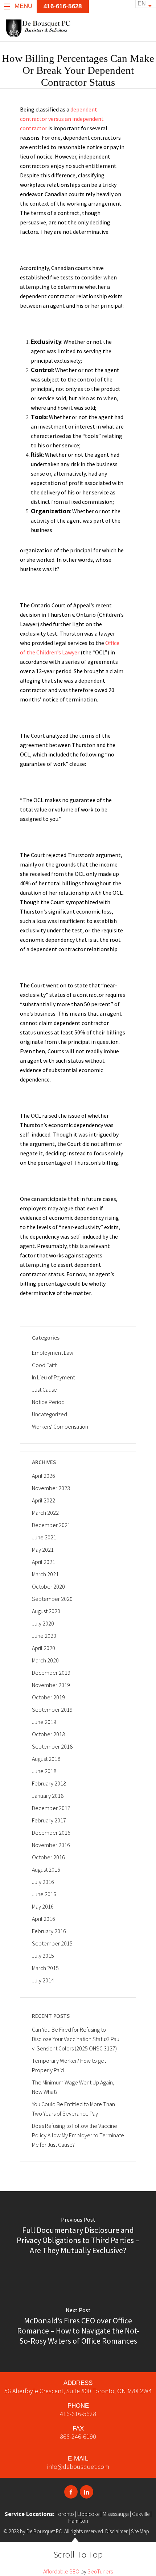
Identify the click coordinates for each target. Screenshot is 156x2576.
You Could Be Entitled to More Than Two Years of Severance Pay (73, 2109)
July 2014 (43, 1980)
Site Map (140, 2531)
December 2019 (51, 1673)
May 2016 (43, 1906)
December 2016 (51, 1833)
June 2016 (44, 1894)
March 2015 (45, 1968)
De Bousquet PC (44, 2531)
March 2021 (45, 1574)
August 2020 (46, 1611)
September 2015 (52, 1943)
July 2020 (43, 1623)
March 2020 (45, 1660)
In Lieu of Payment (53, 1377)
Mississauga (116, 2514)
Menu (23, 6)
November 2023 (51, 1488)
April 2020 (44, 1648)
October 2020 (48, 1586)
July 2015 (43, 1956)
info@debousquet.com (78, 2467)
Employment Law (53, 1353)
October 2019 (48, 1697)
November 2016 (51, 1845)
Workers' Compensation (60, 1426)
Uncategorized (50, 1414)
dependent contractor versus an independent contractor (62, 119)
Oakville (141, 2514)
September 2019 (52, 1709)
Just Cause (44, 1390)
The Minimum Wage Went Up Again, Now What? (73, 2087)
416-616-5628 (63, 6)
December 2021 (51, 1525)
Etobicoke (88, 2514)
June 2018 (44, 1771)
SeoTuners (100, 2571)
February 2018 (49, 1783)
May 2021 (43, 1550)
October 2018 (48, 1734)
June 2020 (44, 1636)
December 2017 (51, 1808)
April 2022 (44, 1500)
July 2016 (43, 1882)
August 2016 (46, 1869)
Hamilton (78, 2521)
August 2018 (46, 1759)
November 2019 (51, 1685)
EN (142, 3)
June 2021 (44, 1537)
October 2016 (48, 1857)
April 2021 (44, 1562)
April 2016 (44, 1919)
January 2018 (48, 1796)
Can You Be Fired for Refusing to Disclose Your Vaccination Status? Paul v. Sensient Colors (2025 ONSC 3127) (76, 2039)
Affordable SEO (61, 2571)
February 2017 (49, 1820)
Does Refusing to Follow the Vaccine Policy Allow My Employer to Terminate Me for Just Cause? (78, 2135)
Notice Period (48, 1402)
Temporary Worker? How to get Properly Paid (69, 2065)
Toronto (65, 2514)
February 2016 (49, 1931)
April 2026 (44, 1476)
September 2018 (52, 1746)
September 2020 (52, 1599)
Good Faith (45, 1365)
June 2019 (44, 1722)
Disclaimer (116, 2531)
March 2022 (45, 1513)
